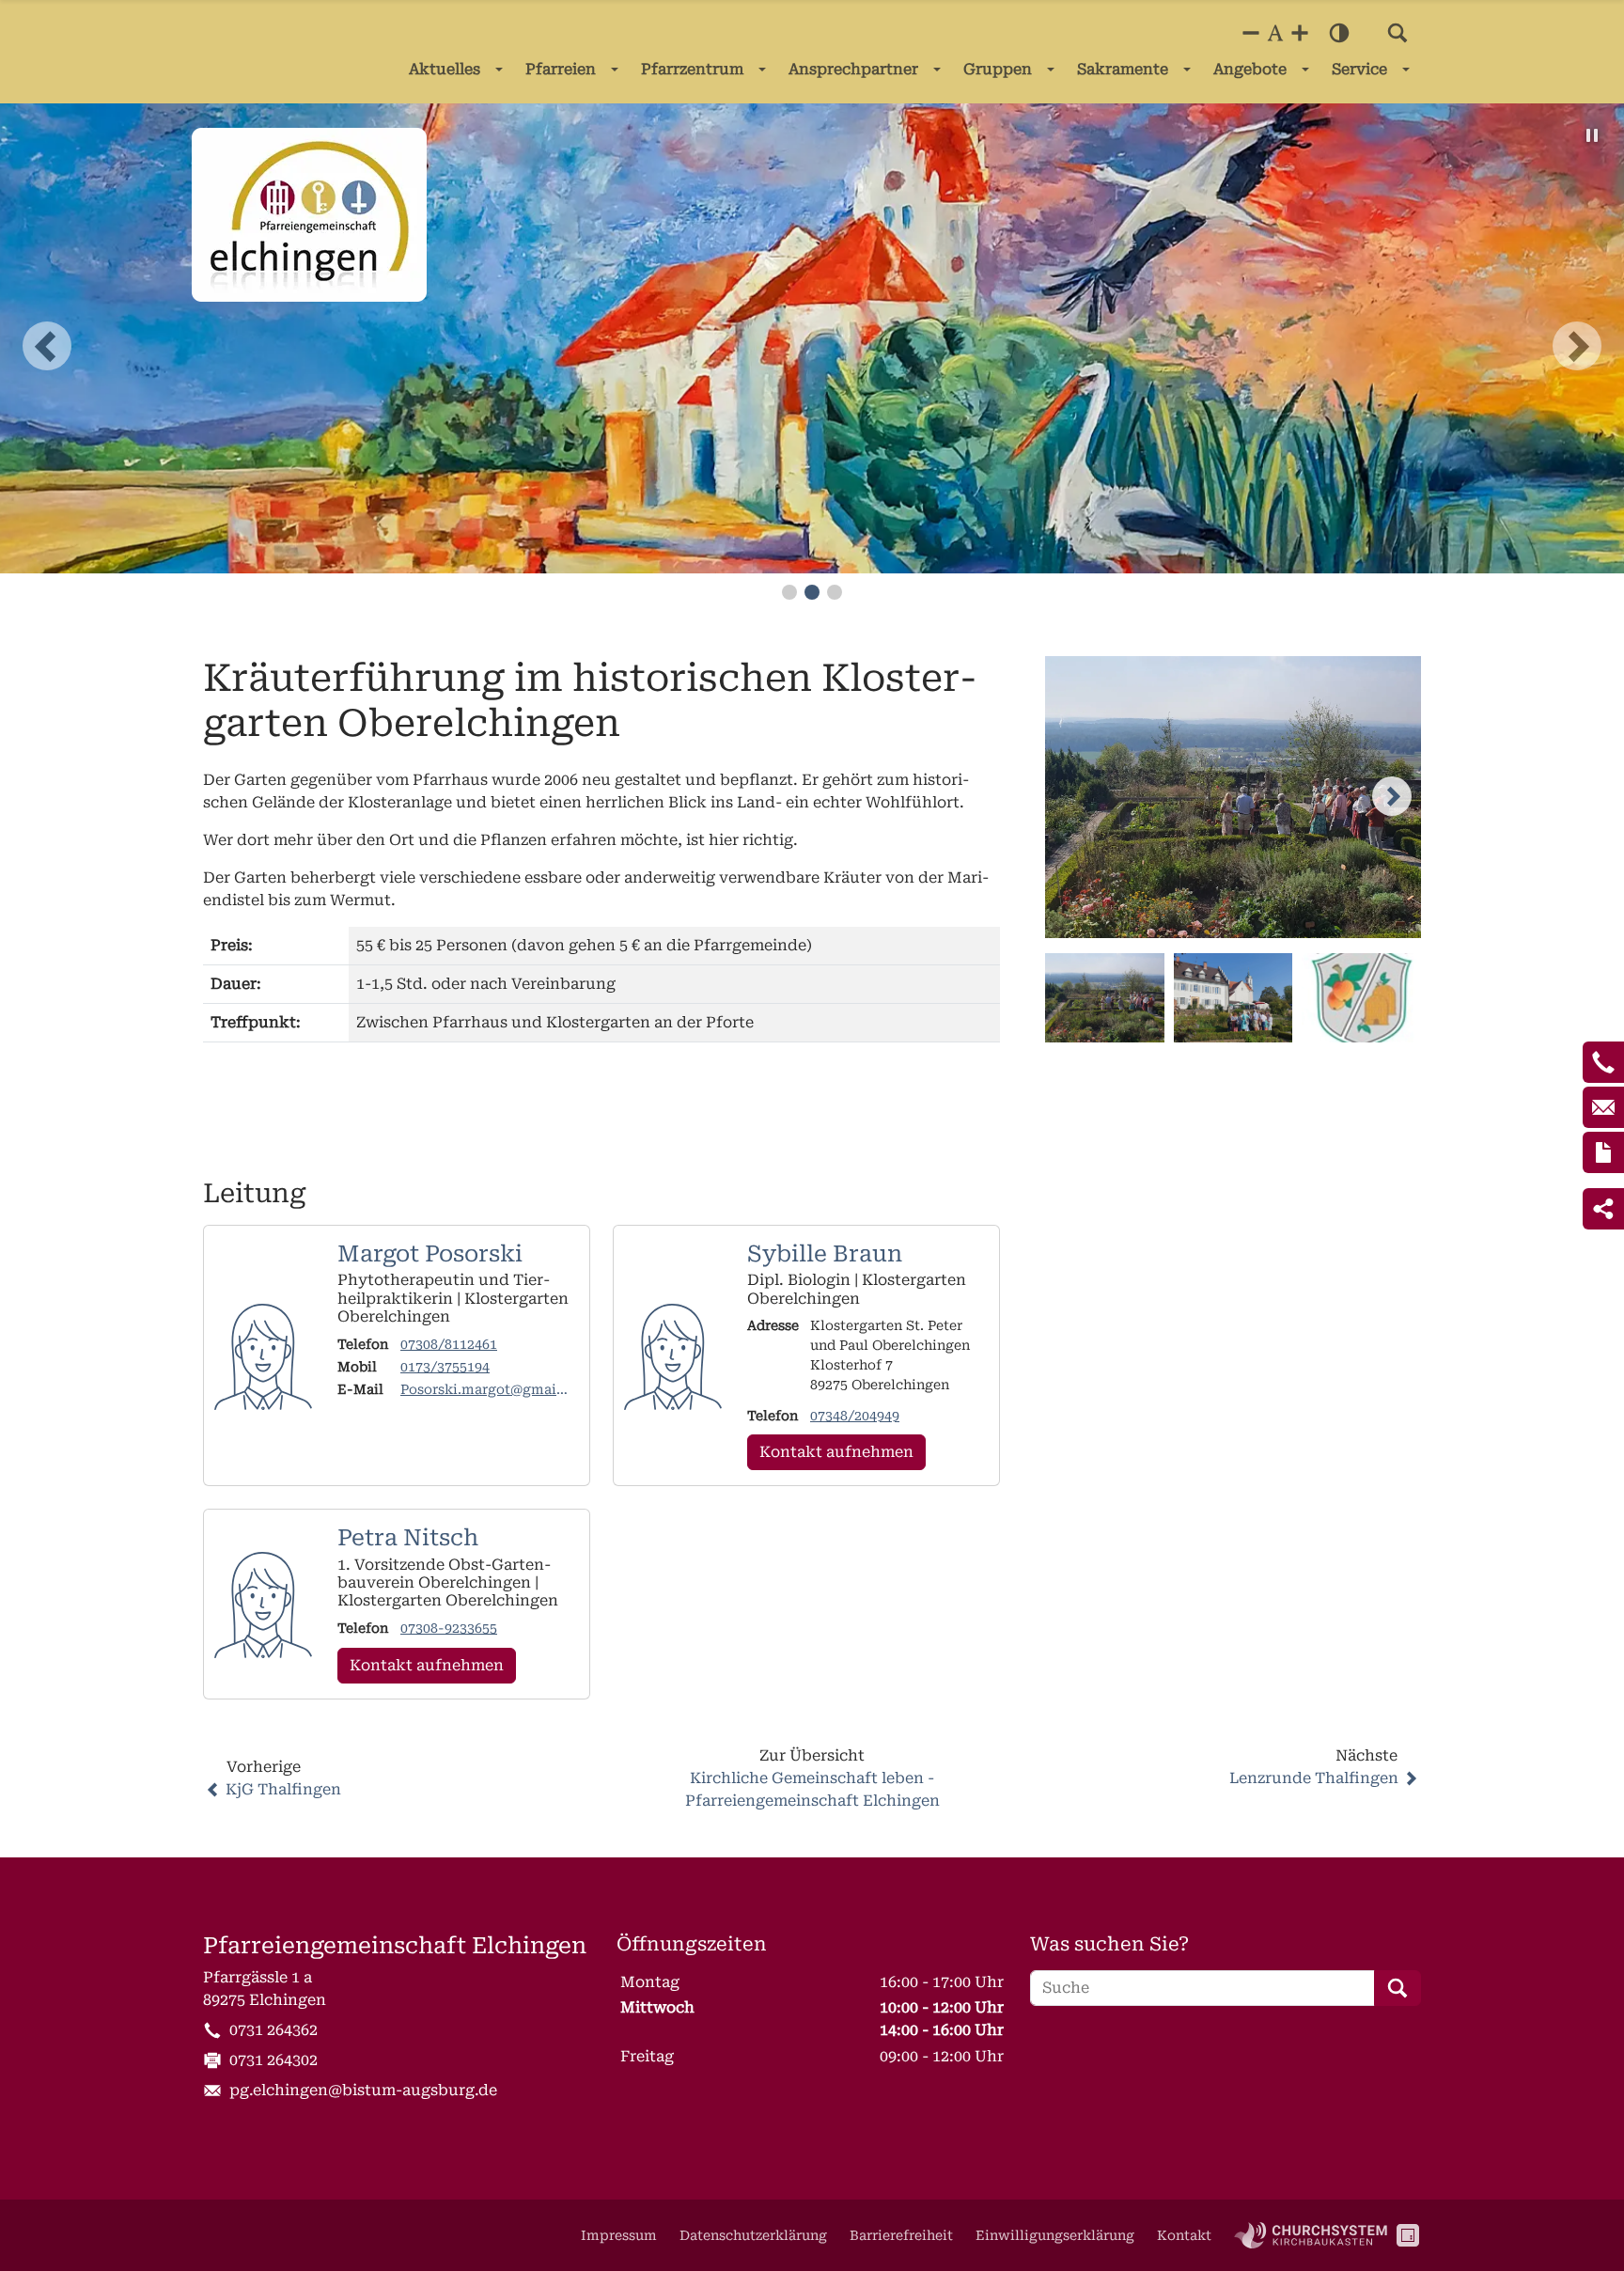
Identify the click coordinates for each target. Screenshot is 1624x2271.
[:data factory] (1408, 2235)
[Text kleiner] (1251, 33)
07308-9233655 (449, 1628)
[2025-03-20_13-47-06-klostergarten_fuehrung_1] (1233, 797)
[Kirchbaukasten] (1311, 2235)
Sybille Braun (825, 1254)
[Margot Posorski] (263, 1356)
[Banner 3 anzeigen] (835, 592)
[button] (1398, 33)
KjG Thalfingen (283, 1789)
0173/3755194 (445, 1367)
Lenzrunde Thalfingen (1314, 1778)
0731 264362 (273, 2030)
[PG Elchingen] (309, 215)
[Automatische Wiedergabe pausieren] (1592, 135)
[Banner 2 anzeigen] (812, 592)
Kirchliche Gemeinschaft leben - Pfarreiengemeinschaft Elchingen (812, 1789)
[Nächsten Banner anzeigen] (1577, 346)
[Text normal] (1275, 33)
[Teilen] (1603, 1209)
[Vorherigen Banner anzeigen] (47, 346)
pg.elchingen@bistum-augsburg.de (363, 2090)
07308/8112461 (449, 1344)
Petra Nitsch (408, 1538)
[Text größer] (1300, 33)
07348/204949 (855, 1416)
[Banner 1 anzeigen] (789, 592)
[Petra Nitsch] (263, 1604)
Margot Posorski (430, 1254)
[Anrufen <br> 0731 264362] (1603, 1062)
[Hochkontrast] (1339, 33)
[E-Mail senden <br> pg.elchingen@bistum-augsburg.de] (1603, 1107)
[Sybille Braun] (673, 1356)
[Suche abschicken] (1398, 1988)
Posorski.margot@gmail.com (483, 1391)
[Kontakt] (1603, 1152)
